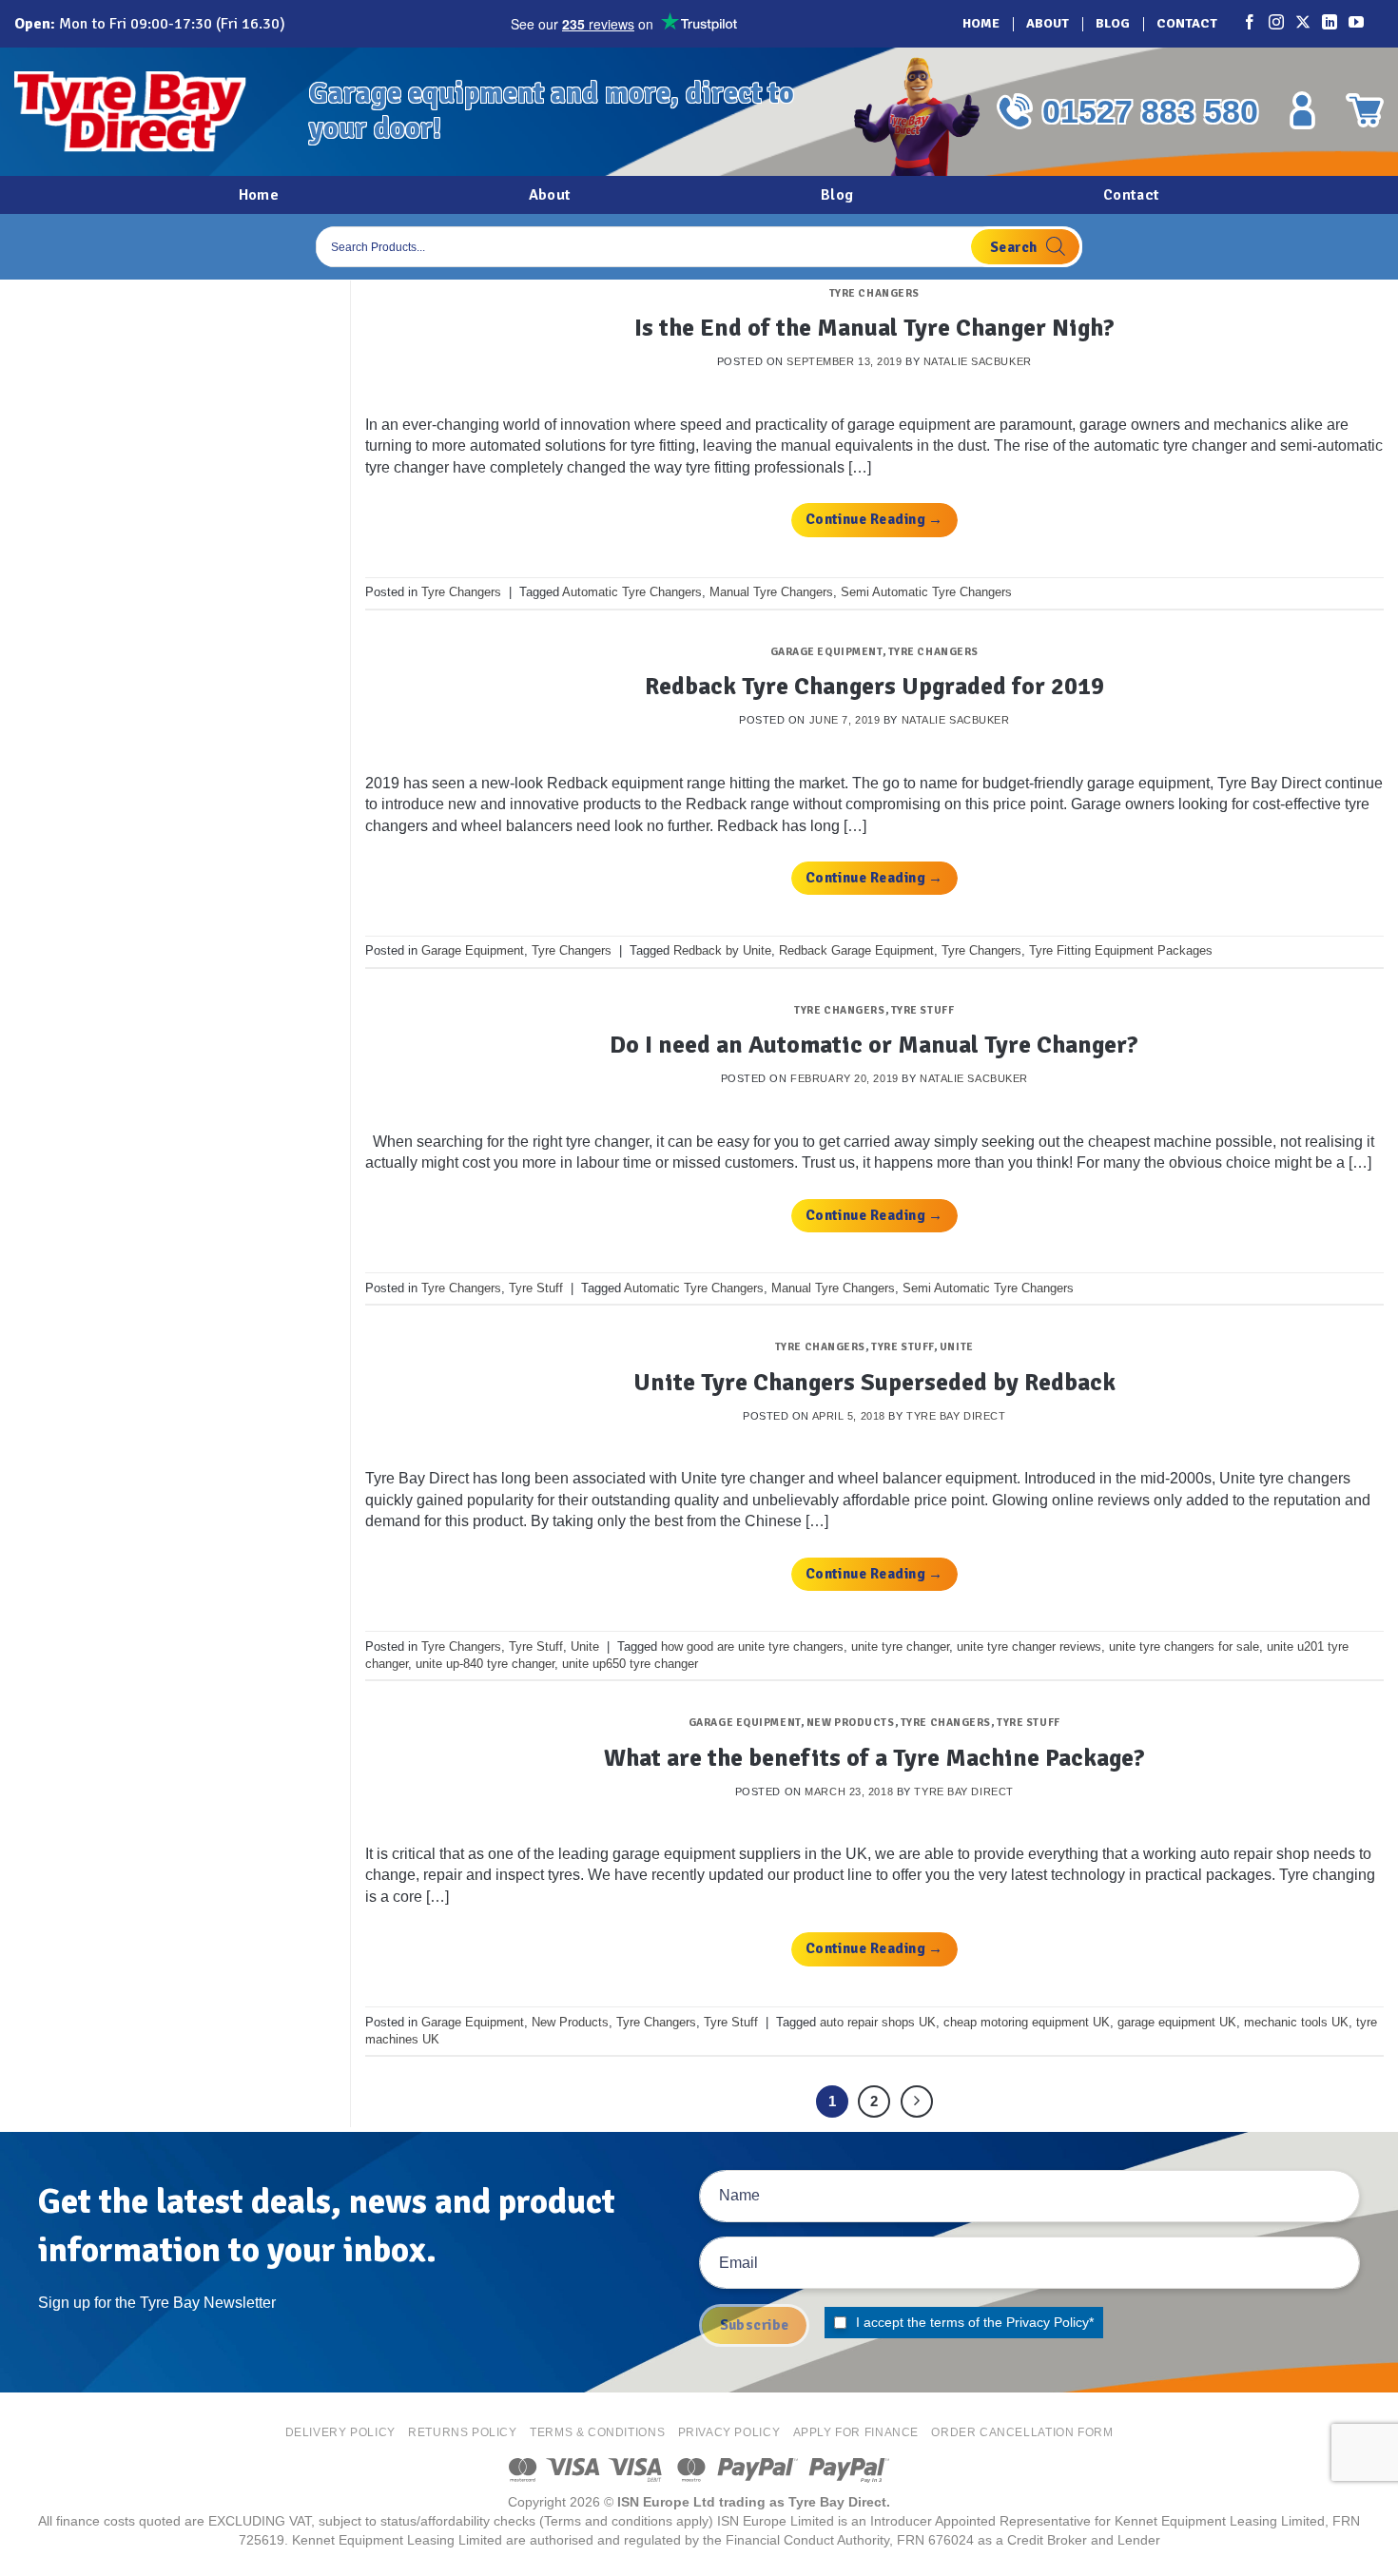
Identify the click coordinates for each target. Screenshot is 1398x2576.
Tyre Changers (874, 293)
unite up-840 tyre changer (485, 1664)
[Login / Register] (1302, 110)
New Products (851, 1722)
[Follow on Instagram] (1277, 24)
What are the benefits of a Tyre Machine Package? (874, 1758)
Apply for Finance (856, 2432)
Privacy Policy (1048, 2322)
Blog (1113, 23)
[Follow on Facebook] (1251, 24)
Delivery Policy (340, 2432)
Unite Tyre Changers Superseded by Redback (874, 1382)
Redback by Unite (722, 950)
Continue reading (874, 519)
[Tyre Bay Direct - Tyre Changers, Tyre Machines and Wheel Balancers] (147, 112)
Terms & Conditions (597, 2432)
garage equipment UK (1177, 2022)
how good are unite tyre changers (752, 1646)
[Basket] (1365, 110)
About (1048, 23)
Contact (1187, 23)
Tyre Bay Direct (956, 1416)
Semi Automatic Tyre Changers (926, 592)
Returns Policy (463, 2432)
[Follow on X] (1304, 24)
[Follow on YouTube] (1357, 24)
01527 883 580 (1150, 111)
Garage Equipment (826, 651)
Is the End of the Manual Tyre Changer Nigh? (874, 328)
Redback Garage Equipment (856, 950)
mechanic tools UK (1296, 2022)
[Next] (917, 2101)
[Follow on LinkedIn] (1330, 24)
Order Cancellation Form (1022, 2432)
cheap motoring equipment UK (1027, 2022)
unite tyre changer (900, 1646)
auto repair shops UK (878, 2022)
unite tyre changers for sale (1184, 1646)
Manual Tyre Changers (771, 592)
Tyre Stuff (923, 1010)
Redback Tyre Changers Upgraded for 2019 (874, 686)
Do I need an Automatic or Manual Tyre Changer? (874, 1045)
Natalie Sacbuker (978, 361)
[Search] (1025, 247)
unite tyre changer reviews (1029, 1646)
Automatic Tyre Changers (632, 592)
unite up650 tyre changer (630, 1664)
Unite (957, 1346)
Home (981, 23)
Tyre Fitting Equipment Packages (1121, 950)
